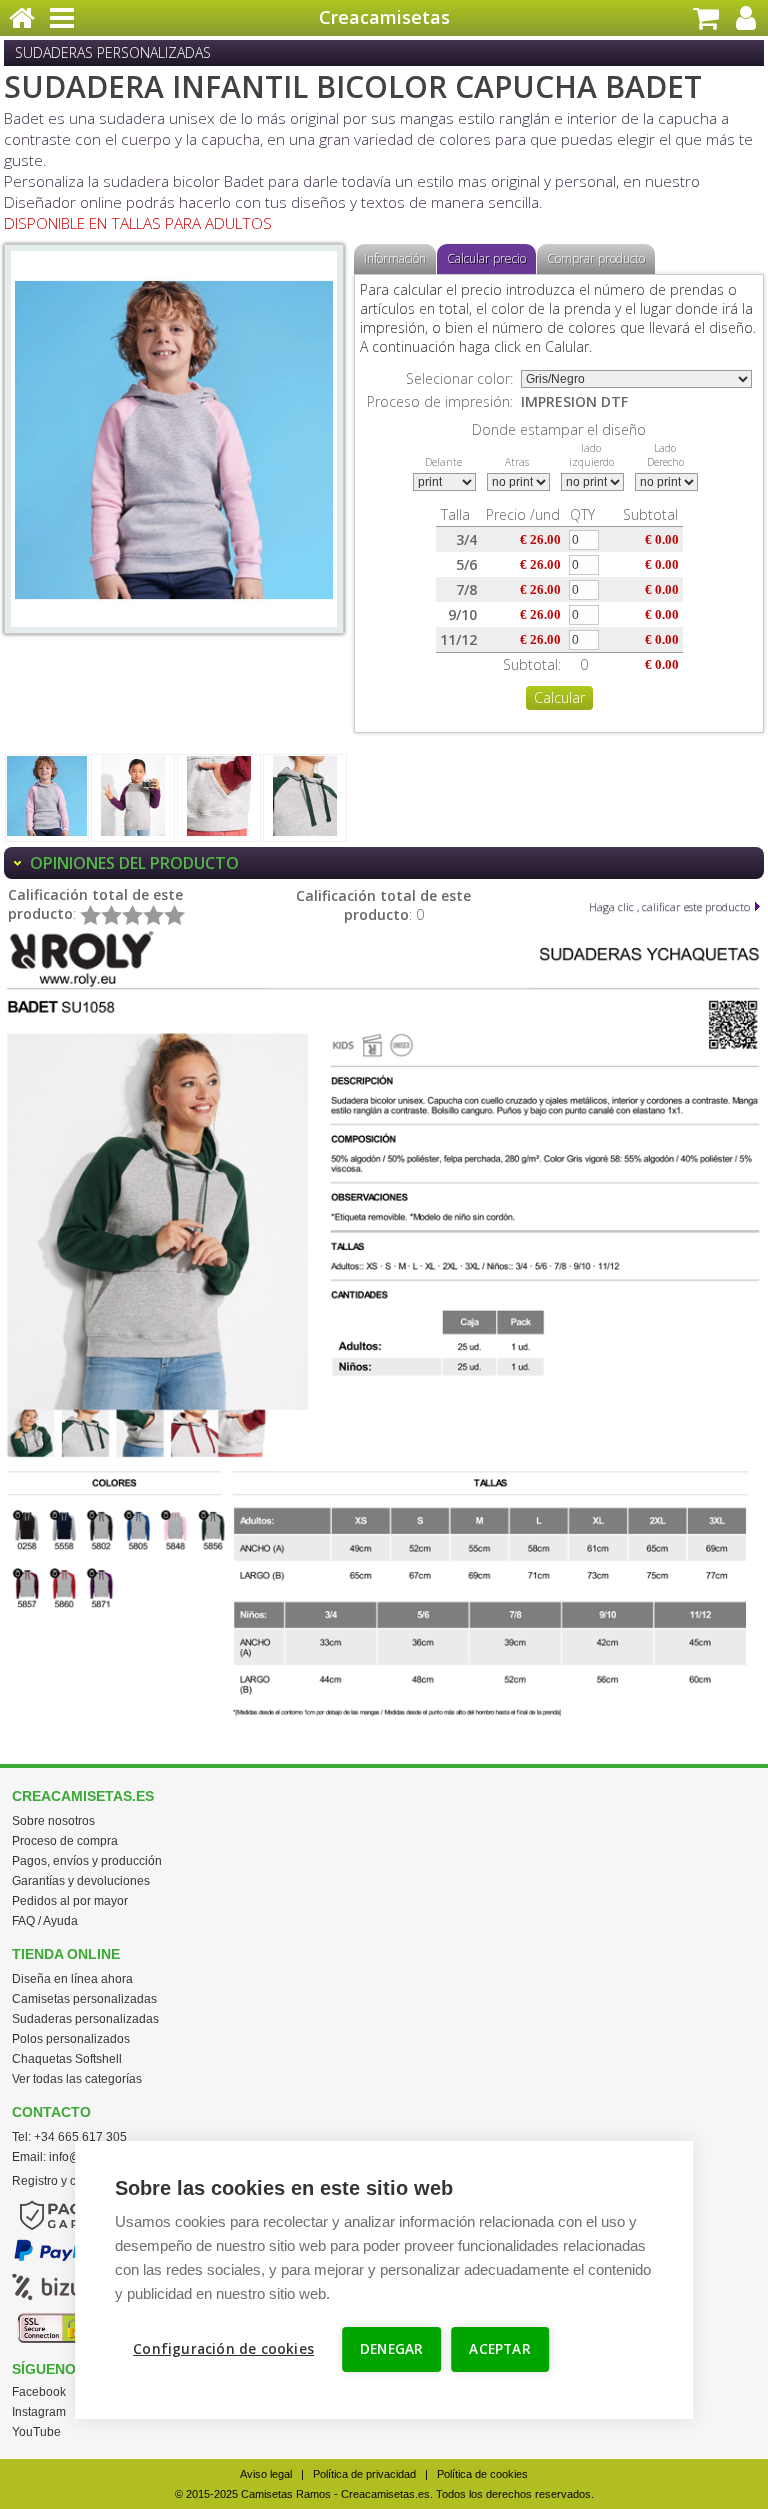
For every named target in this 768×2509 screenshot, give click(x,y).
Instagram (39, 2412)
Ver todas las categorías (77, 2079)
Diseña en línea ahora (72, 1979)
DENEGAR (391, 2349)
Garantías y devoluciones (81, 1881)
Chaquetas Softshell (67, 2059)
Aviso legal (266, 2474)
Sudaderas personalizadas (85, 2019)
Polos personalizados (71, 2039)
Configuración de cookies (223, 2349)
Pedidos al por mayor (70, 1901)
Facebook (39, 2392)
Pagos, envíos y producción (87, 1861)
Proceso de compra (65, 1841)
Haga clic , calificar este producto (669, 906)
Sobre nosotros (53, 1821)
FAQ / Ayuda (45, 1921)
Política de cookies (482, 2474)
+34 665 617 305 (80, 2137)
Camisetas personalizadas (84, 1999)
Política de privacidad (364, 2474)
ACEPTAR (499, 2349)
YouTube (36, 2432)
